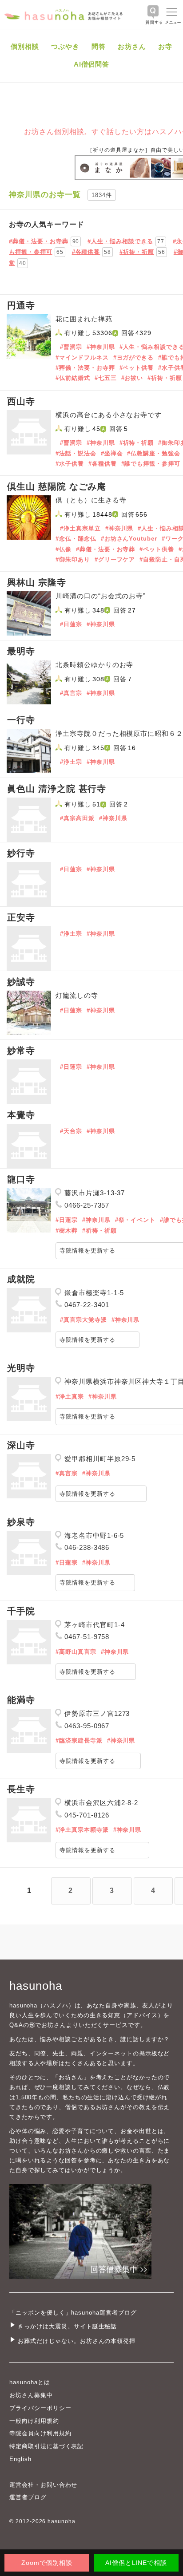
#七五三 (106, 378)
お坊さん (132, 46)
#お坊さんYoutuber (129, 539)
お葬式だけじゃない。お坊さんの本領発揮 (77, 2341)
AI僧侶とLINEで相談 (136, 2563)
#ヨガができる (134, 358)
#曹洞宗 (71, 347)
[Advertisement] (91, 255)
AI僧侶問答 (92, 64)
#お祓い (132, 378)
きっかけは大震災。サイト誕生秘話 (67, 2326)
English (20, 2459)
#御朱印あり (73, 559)
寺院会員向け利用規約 (40, 2433)
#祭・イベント (135, 1220)
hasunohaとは (30, 2382)
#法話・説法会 (76, 453)
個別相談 (25, 46)
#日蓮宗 (71, 624)
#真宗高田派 (77, 818)
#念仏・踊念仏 (76, 539)
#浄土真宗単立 (80, 528)
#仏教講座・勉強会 (154, 453)
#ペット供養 (137, 368)
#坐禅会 (112, 453)
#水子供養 (70, 464)
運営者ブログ (28, 2497)
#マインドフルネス (82, 358)
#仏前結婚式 (73, 378)
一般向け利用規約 (34, 2421)
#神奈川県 (101, 347)
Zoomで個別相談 (47, 2563)
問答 (99, 46)
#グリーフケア (115, 559)
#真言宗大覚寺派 (84, 1320)
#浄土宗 (71, 762)
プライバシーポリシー (40, 2408)
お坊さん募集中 (31, 2395)
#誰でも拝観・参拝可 (151, 464)
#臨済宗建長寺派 (79, 1740)
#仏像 (64, 549)
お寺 (165, 46)
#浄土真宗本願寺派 (82, 1830)
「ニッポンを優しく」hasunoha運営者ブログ (73, 2313)
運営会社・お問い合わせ (43, 2485)
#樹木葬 (67, 1231)
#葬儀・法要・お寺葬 (85, 368)
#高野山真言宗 (76, 1652)
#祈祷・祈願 (165, 378)
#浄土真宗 (70, 1397)
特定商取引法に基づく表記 (46, 2446)
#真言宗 (71, 693)
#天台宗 (71, 1131)
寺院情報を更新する (88, 1340)
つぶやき (65, 46)
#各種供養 (103, 464)
